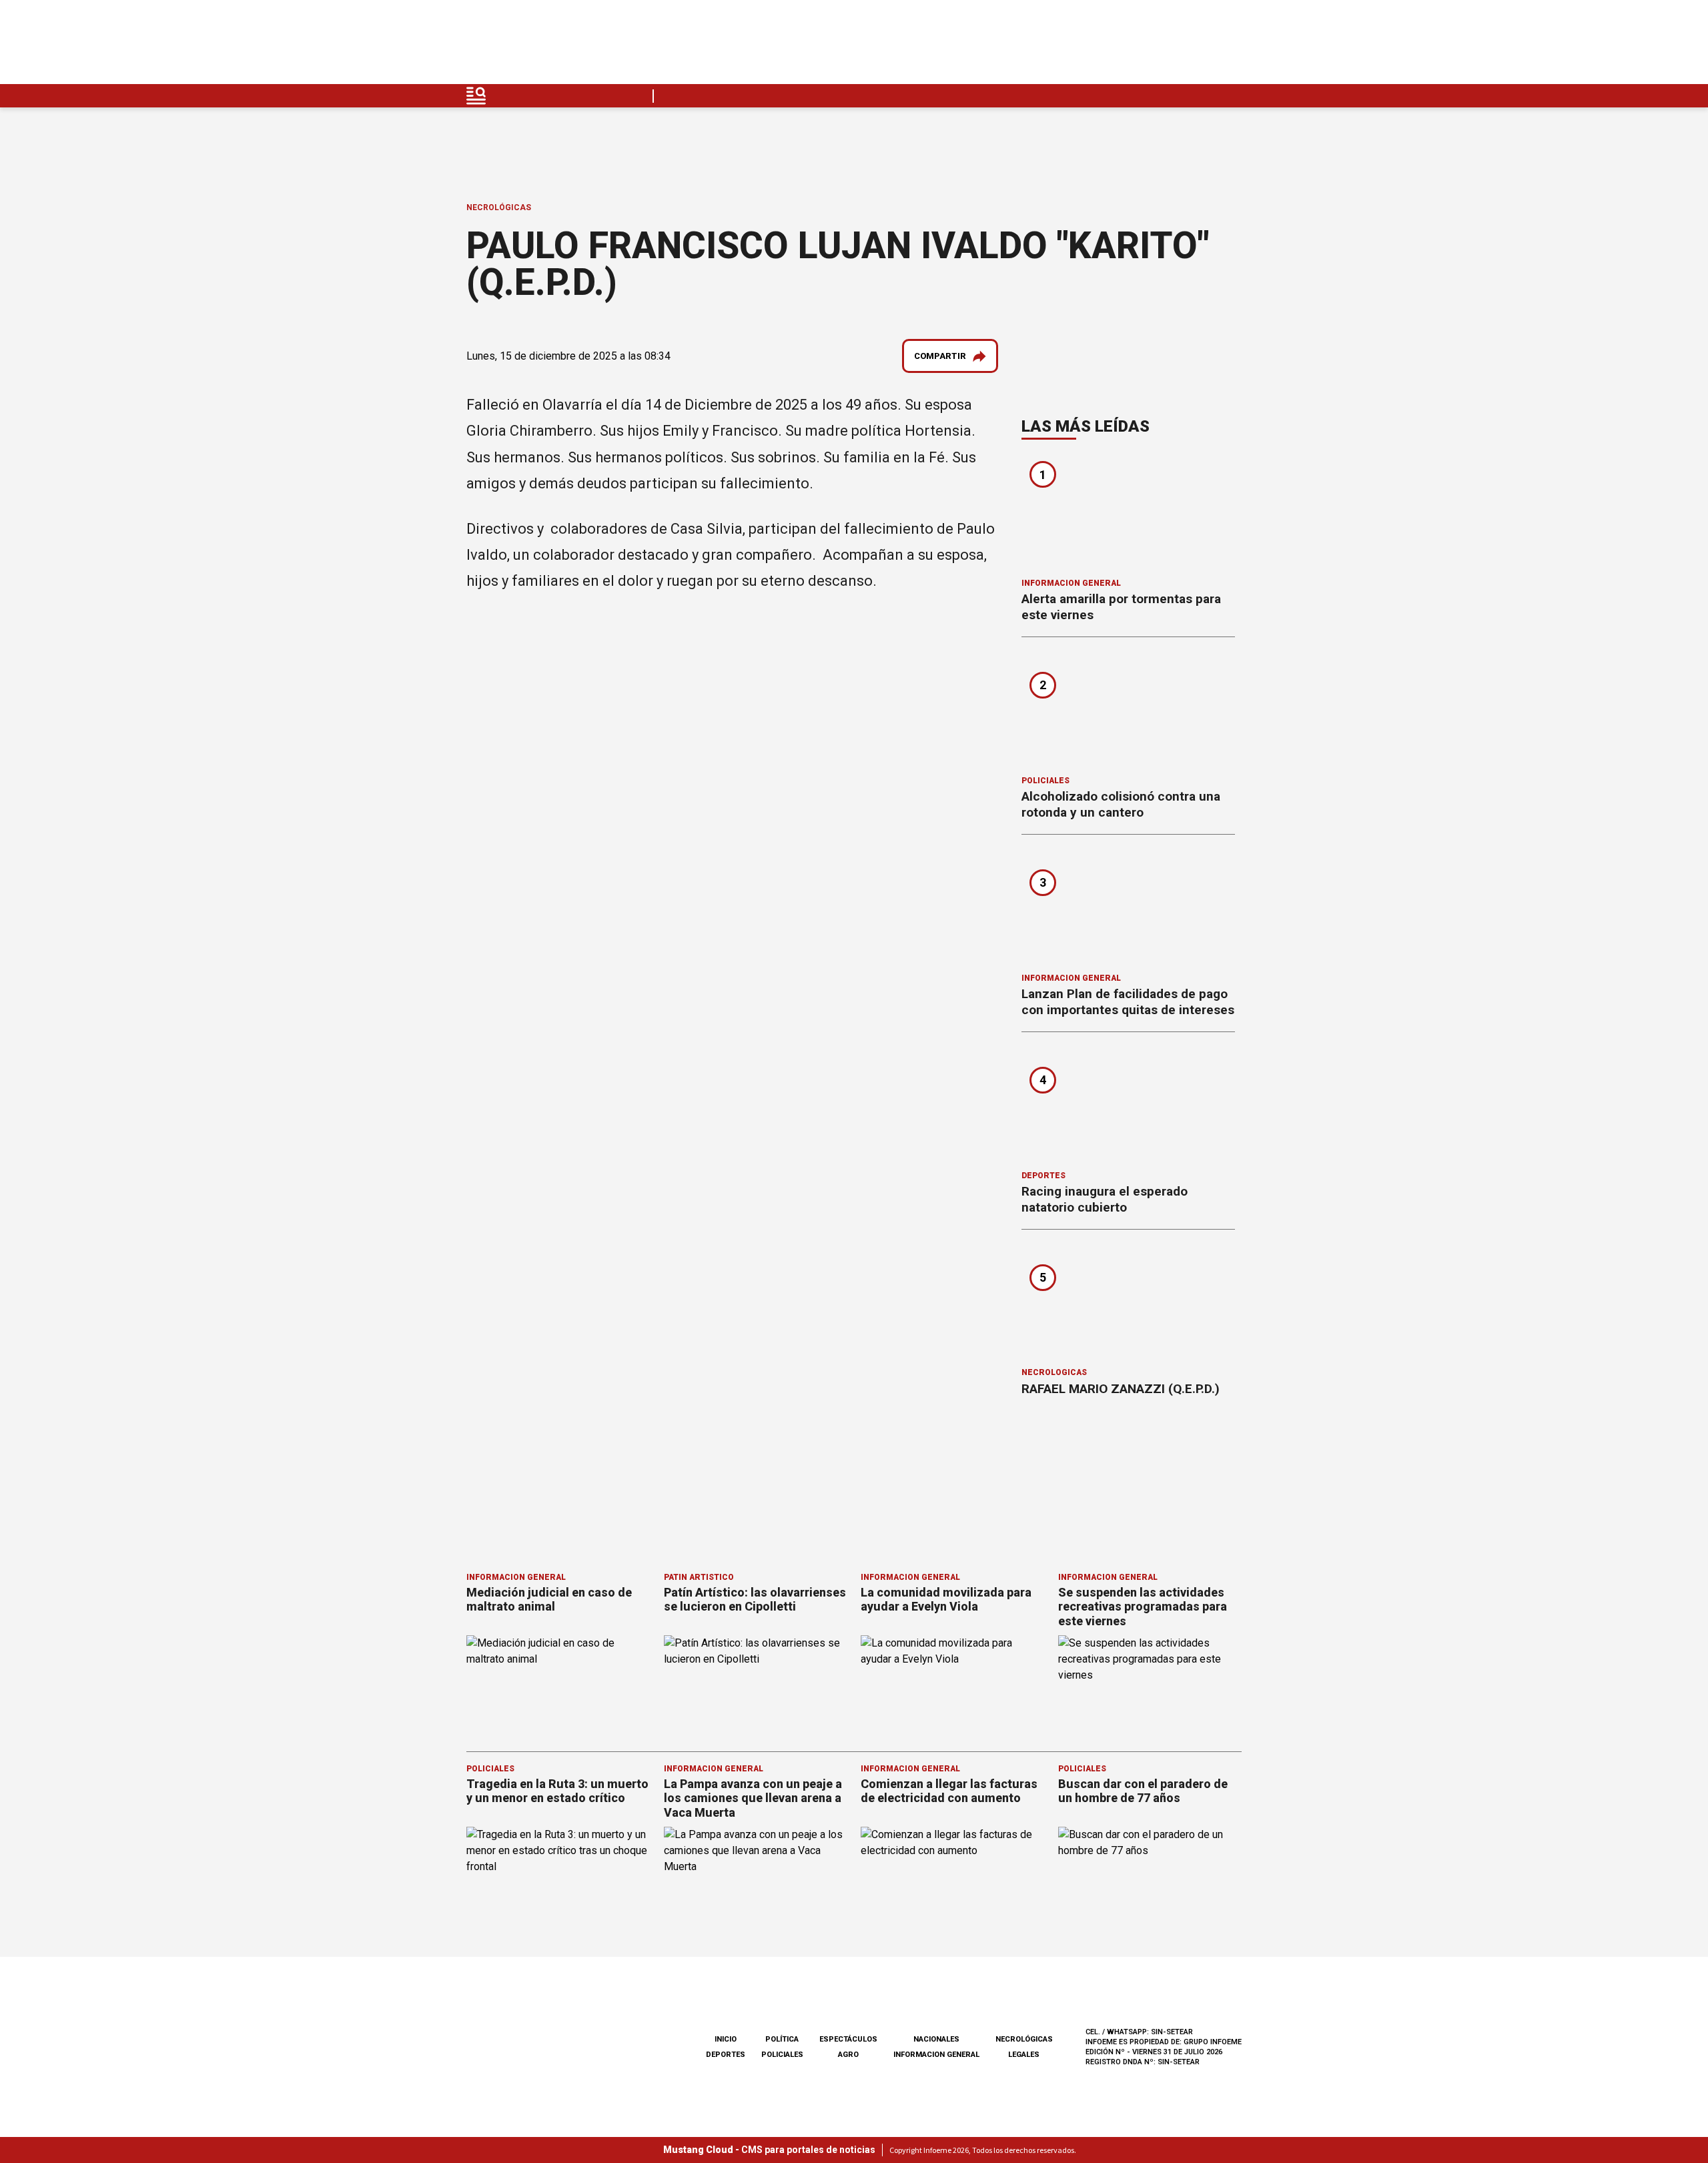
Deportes (1043, 1176)
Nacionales (936, 2039)
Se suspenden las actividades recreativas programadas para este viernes (1143, 1607)
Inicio (726, 2039)
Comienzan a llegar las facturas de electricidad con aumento (949, 1791)
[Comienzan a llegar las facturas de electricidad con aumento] (953, 1878)
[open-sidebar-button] (476, 96)
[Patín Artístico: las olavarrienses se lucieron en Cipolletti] (756, 1687)
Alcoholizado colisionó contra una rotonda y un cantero (1121, 804)
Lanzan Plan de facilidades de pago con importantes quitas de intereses (1128, 1002)
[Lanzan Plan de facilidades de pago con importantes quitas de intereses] (1128, 908)
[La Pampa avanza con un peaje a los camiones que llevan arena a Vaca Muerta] (756, 1878)
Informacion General (1071, 583)
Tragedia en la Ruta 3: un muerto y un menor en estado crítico (557, 1791)
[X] (1231, 46)
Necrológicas (499, 207)
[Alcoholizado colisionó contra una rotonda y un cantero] (1128, 711)
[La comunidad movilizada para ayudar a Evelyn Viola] (953, 1687)
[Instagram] (1168, 46)
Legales (1024, 2055)
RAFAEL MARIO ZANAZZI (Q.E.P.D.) (1121, 1389)
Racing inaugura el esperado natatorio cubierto (1105, 1199)
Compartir (940, 356)
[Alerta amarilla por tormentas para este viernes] (1128, 513)
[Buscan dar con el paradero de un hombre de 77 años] (1150, 1878)
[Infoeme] (551, 46)
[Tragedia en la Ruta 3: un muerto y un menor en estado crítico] (558, 1878)
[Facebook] (1137, 46)
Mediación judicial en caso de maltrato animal (549, 1600)
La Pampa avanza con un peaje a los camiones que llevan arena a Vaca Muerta (753, 1798)
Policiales (1045, 781)
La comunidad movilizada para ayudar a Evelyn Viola (946, 1600)
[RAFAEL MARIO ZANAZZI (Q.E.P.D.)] (1128, 1303)
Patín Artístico (699, 1577)
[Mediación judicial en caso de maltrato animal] (558, 1687)
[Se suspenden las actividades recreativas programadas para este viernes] (1150, 1687)
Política (782, 2039)
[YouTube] (1200, 46)
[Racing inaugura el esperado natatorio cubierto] (1128, 1106)
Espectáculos (848, 2039)
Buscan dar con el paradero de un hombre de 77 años (1143, 1791)
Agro (848, 2055)
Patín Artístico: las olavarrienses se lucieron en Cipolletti (755, 1600)
